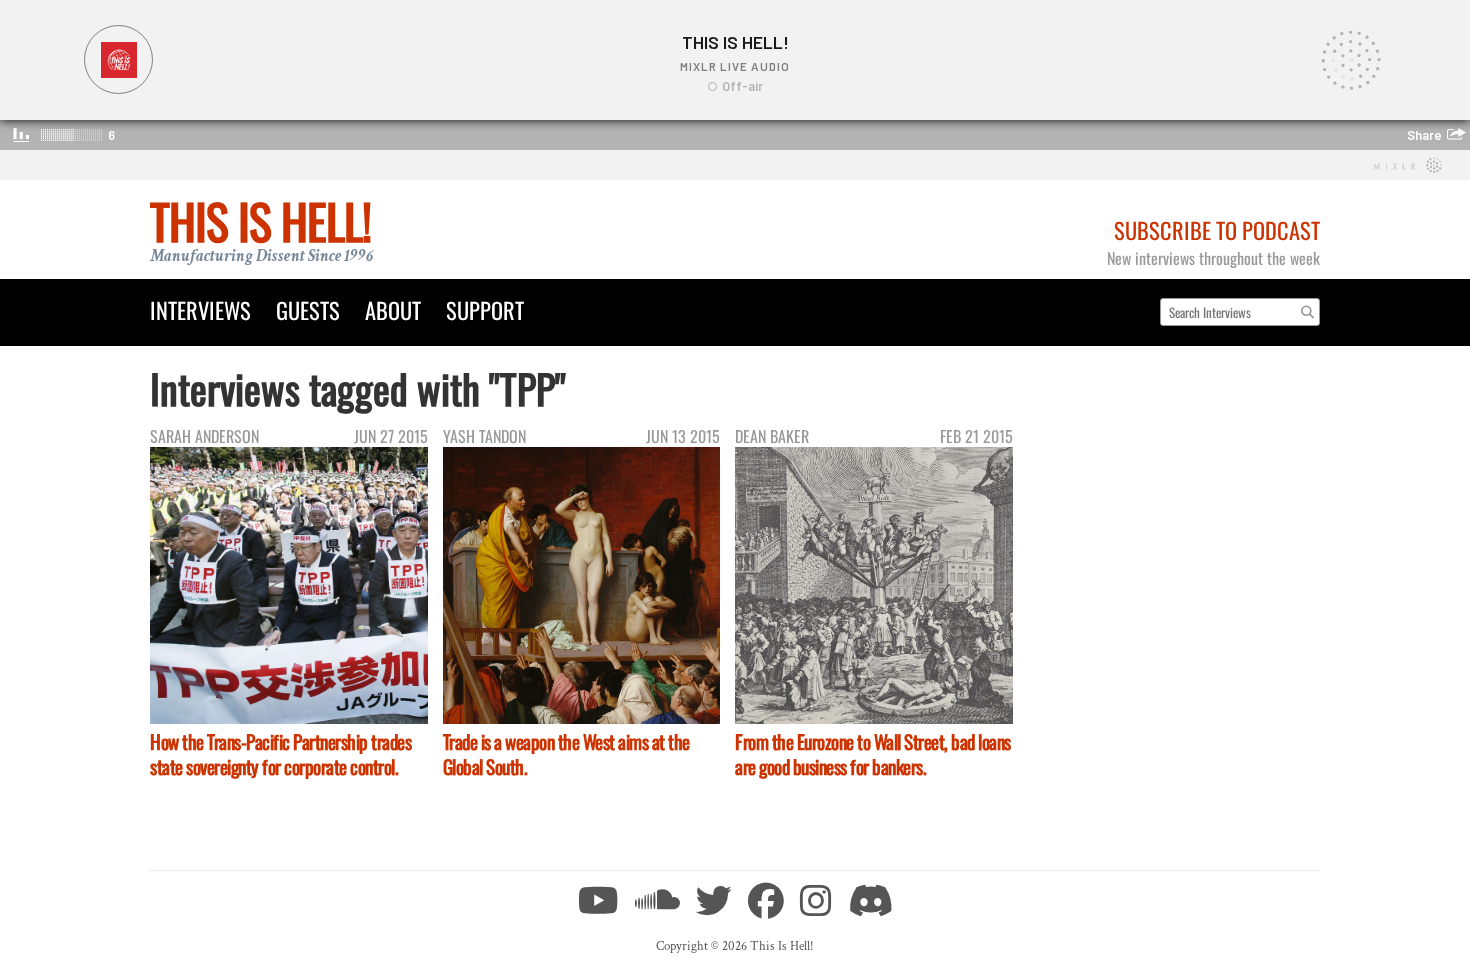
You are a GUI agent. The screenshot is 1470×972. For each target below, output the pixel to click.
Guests (308, 309)
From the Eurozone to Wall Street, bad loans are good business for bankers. (873, 754)
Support (485, 309)
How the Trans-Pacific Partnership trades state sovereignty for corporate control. (280, 754)
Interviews (200, 309)
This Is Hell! (260, 220)
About (393, 309)
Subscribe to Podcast (1217, 229)
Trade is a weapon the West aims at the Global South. (566, 754)
